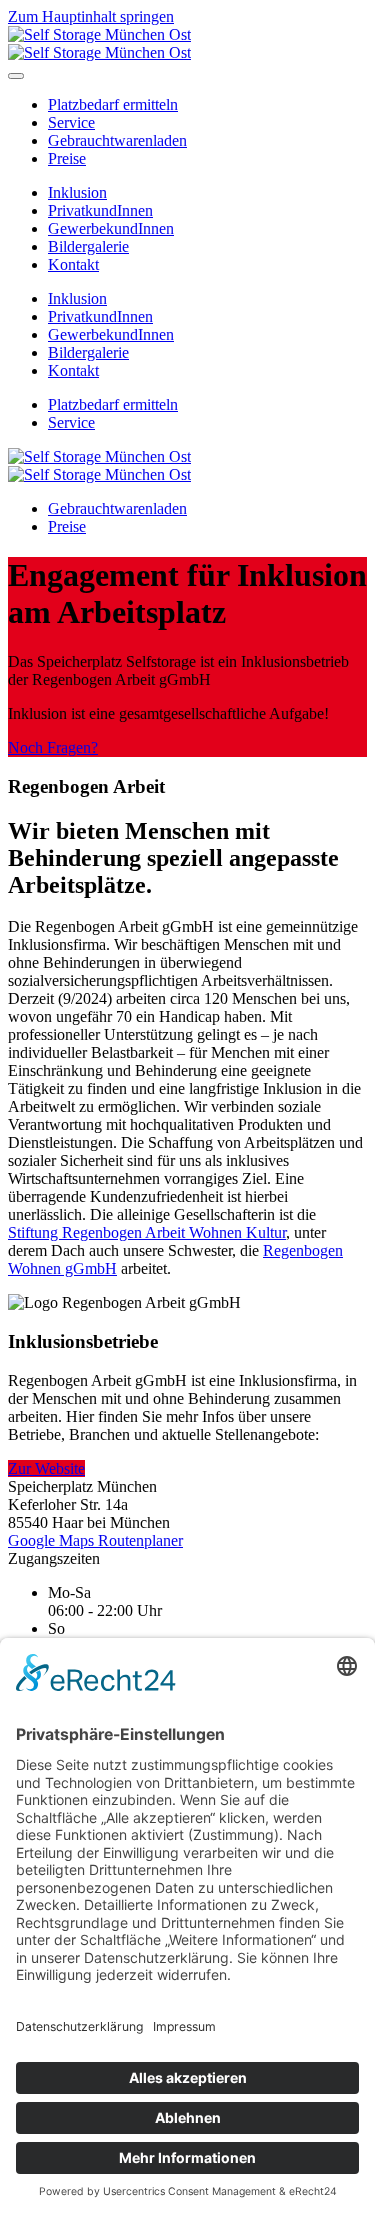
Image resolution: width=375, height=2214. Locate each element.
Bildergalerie (88, 246)
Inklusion (77, 192)
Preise (67, 158)
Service (71, 122)
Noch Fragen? (53, 747)
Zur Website (46, 1468)
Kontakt (73, 264)
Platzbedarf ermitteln (113, 104)
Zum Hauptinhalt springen (91, 16)
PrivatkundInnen (100, 210)
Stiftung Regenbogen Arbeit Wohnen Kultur (147, 1232)
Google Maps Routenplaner (95, 1540)
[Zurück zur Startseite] (99, 43)
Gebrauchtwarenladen (117, 140)
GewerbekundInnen (111, 228)
